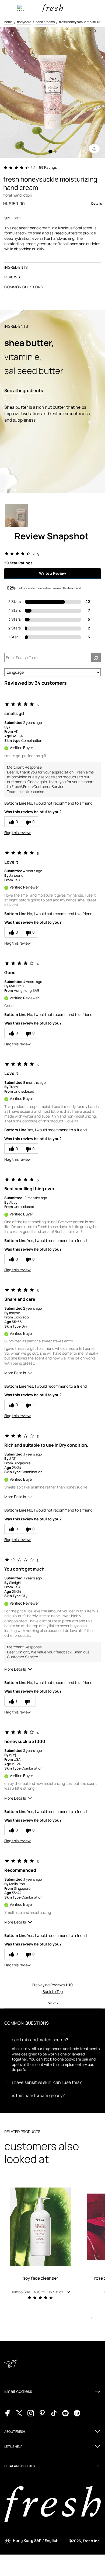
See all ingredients (24, 390)
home (8, 22)
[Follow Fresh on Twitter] (19, 2413)
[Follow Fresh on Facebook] (8, 2413)
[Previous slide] (73, 2318)
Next (53, 2003)
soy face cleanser (41, 2278)
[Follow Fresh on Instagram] (31, 2413)
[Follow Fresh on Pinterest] (42, 2413)
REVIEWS (12, 277)
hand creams (45, 22)
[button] (41, 2292)
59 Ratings (48, 167)
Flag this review (17, 833)
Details (97, 203)
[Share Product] (94, 149)
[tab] (50, 152)
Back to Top (53, 1991)
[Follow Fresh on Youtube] (65, 2413)
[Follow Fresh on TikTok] (54, 2413)
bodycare (24, 22)
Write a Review (52, 573)
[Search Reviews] (96, 658)
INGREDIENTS (16, 267)
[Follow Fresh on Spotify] (77, 2413)
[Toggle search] (20, 8)
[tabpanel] (52, 92)
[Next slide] (91, 2318)
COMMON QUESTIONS (24, 287)
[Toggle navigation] (8, 8)
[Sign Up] (97, 2391)
